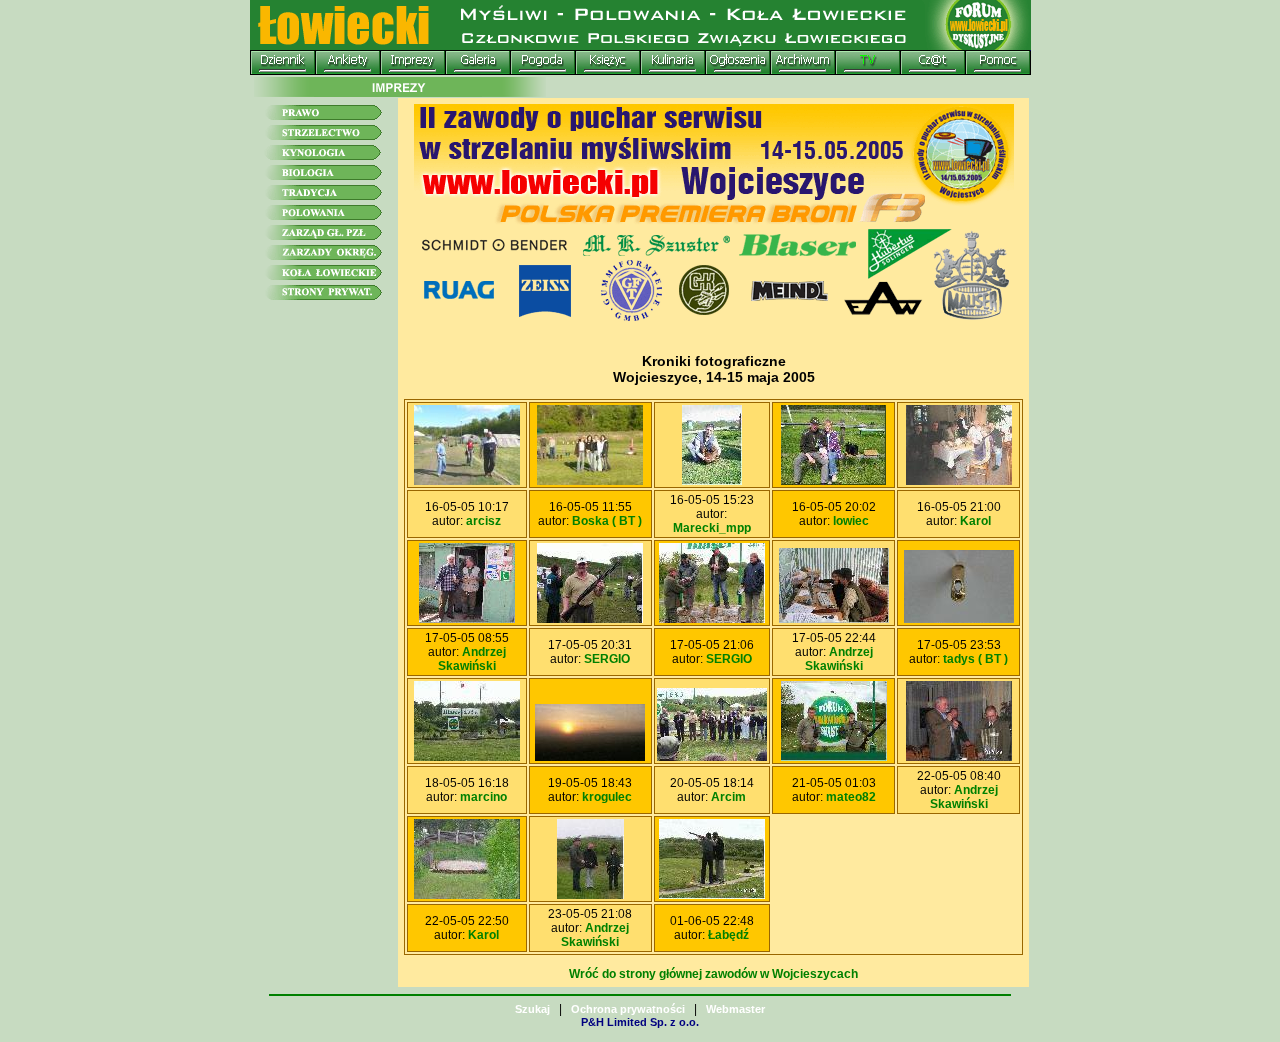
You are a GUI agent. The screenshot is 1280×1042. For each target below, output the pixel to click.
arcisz (483, 521)
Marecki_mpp (712, 528)
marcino (483, 797)
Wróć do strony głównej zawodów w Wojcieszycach (713, 974)
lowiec (851, 521)
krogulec (607, 797)
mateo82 (851, 797)
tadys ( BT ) (975, 659)
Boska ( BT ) (607, 521)
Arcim (728, 797)
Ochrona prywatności (628, 1009)
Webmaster (735, 1009)
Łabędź (728, 935)
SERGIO (607, 659)
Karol (975, 521)
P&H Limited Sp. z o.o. (640, 1022)
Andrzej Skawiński (472, 659)
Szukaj (532, 1009)
